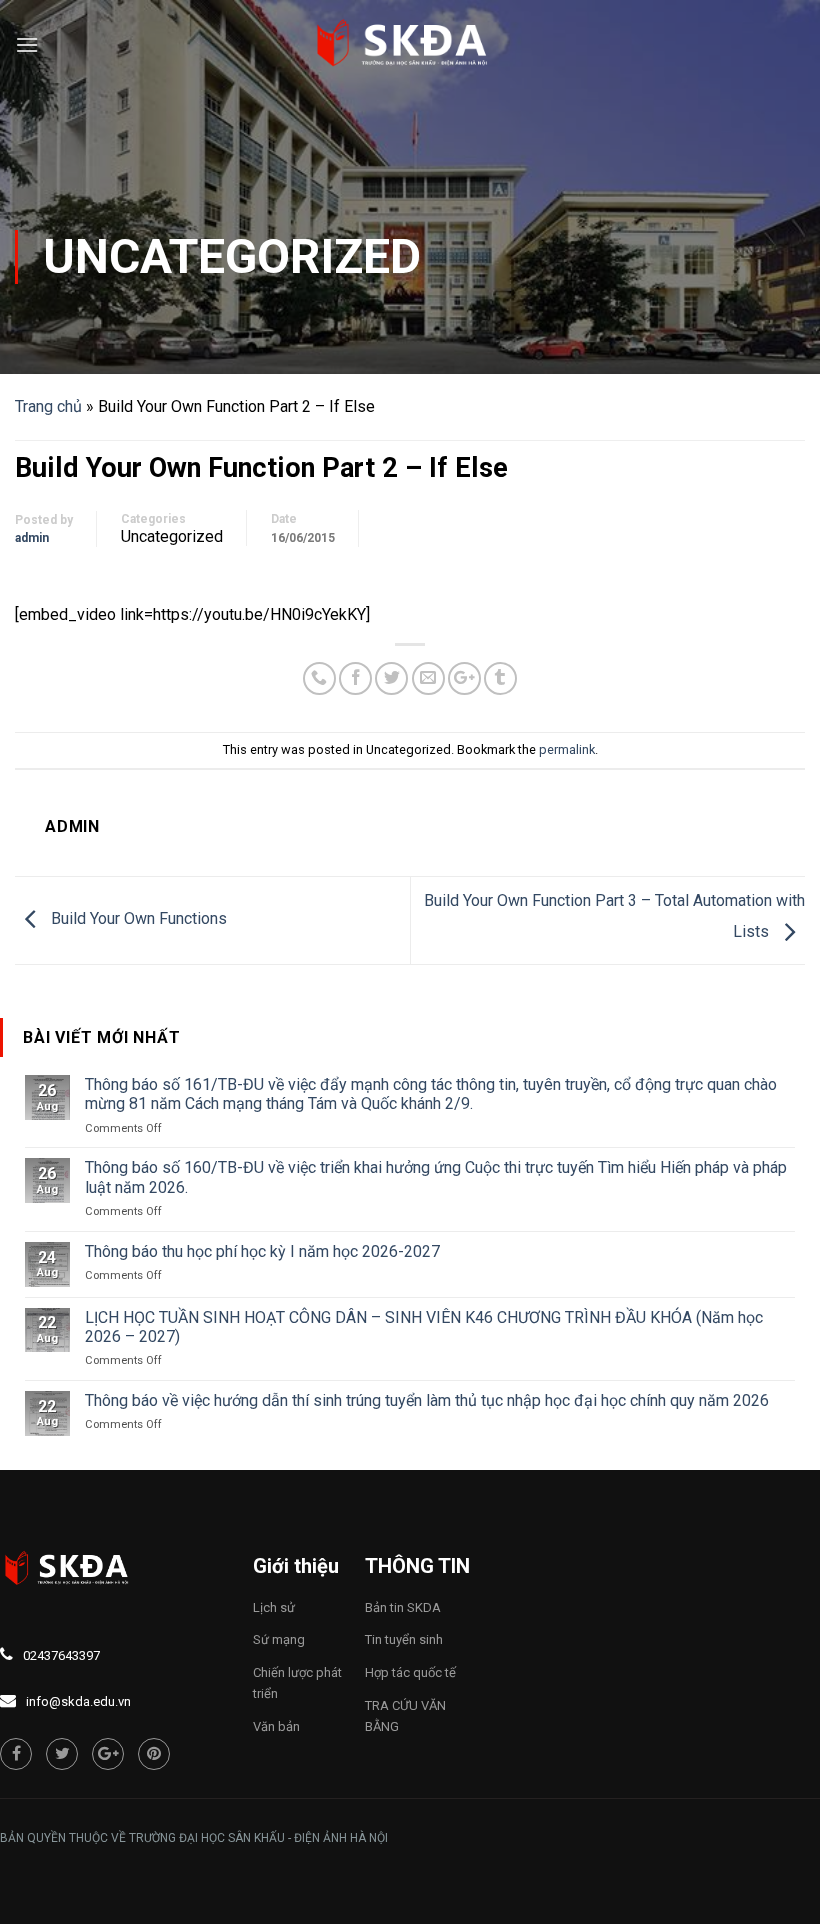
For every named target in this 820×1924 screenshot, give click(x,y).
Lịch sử (274, 1607)
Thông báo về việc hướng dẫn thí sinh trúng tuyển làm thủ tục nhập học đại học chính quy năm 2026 (427, 1400)
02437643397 (61, 1655)
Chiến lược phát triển (297, 1683)
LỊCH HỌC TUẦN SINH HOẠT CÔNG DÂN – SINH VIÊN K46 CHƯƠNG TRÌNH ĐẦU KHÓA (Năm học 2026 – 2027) (424, 1327)
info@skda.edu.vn (78, 1701)
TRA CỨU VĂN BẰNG (405, 1716)
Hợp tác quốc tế (410, 1672)
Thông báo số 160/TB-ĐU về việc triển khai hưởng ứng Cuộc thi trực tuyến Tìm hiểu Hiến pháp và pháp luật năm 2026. (436, 1177)
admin (32, 538)
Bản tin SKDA (403, 1607)
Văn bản (276, 1726)
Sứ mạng (279, 1639)
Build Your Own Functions (137, 919)
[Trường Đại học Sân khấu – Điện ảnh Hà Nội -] (410, 45)
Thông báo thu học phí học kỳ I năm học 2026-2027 (262, 1251)
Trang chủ (48, 406)
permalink (567, 749)
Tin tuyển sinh (404, 1639)
